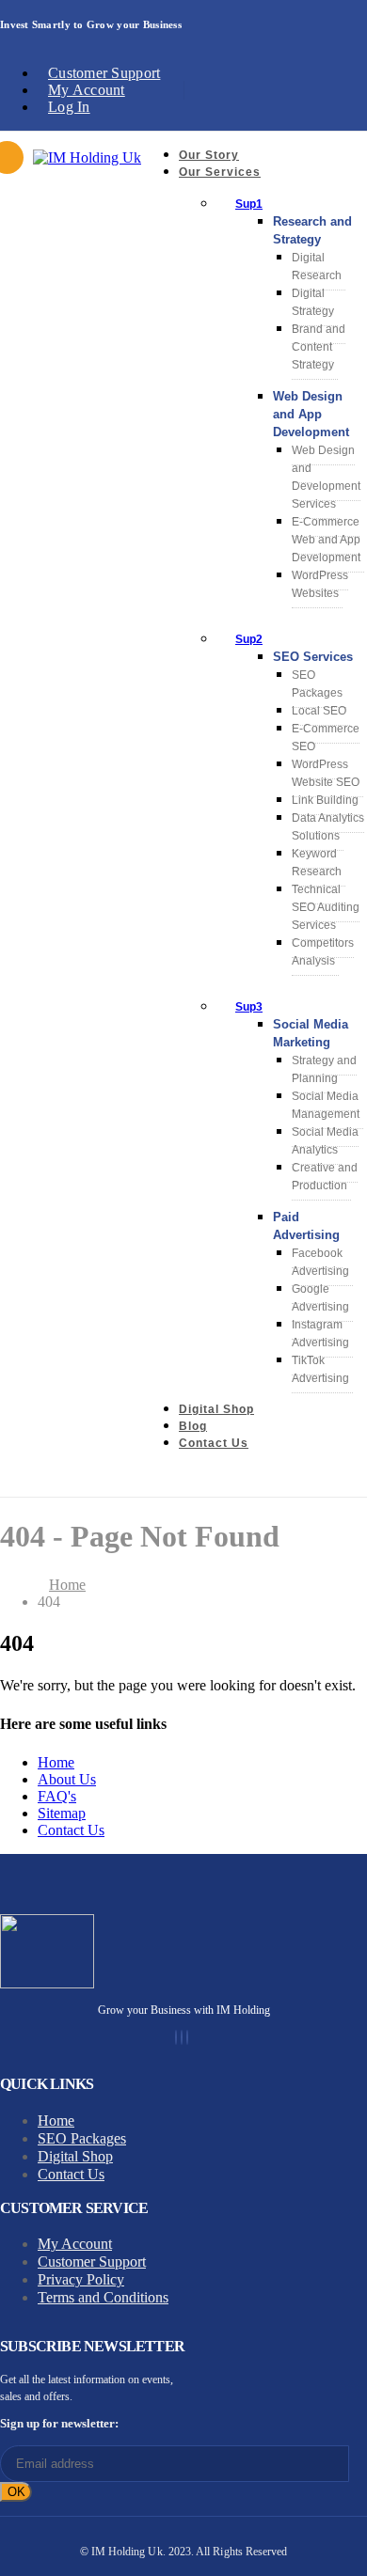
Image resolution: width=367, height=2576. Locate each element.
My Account (87, 90)
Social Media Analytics (325, 1141)
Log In (69, 107)
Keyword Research (317, 863)
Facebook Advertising (320, 1262)
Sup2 (249, 639)
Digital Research (317, 267)
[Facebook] (176, 2037)
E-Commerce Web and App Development (326, 540)
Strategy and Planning (324, 1069)
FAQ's (57, 1796)
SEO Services (313, 657)
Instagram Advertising (320, 1334)
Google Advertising (320, 1298)
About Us (67, 1779)
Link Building (325, 800)
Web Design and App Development (311, 414)
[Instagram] (182, 2037)
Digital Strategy (313, 302)
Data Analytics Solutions (328, 827)
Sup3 (249, 1007)
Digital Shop (216, 1409)
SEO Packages (317, 684)
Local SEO (319, 711)
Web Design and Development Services (326, 477)
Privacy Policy (81, 2279)
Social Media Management (326, 1105)
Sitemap (62, 1813)
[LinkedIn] (187, 2037)
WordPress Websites (320, 584)
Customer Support (104, 73)
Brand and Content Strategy (319, 347)
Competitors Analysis (323, 952)
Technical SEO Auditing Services (326, 907)
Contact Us (214, 1443)
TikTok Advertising (320, 1369)
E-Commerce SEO (326, 738)
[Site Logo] (87, 157)
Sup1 (249, 204)
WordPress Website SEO (326, 773)
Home (56, 1762)
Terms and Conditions (103, 2297)
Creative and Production (325, 1177)
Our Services (220, 172)
